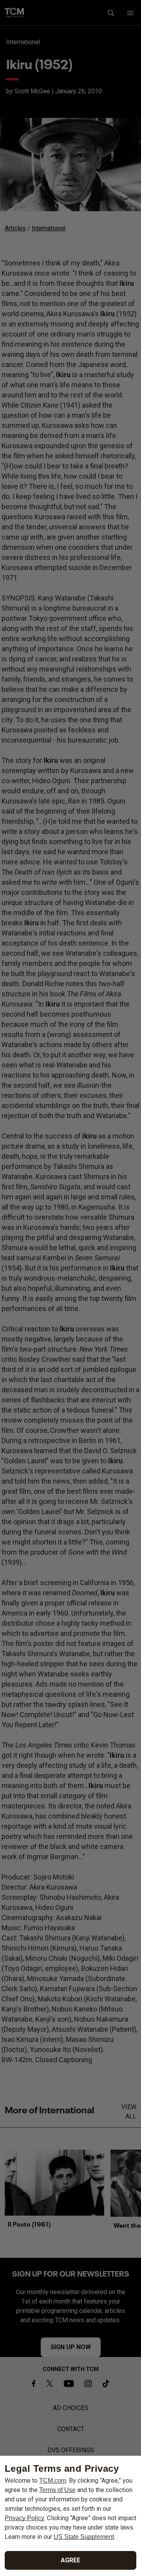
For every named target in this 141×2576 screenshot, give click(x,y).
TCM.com (53, 2481)
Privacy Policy (24, 2518)
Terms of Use (57, 2490)
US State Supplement (84, 2537)
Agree (70, 2560)
